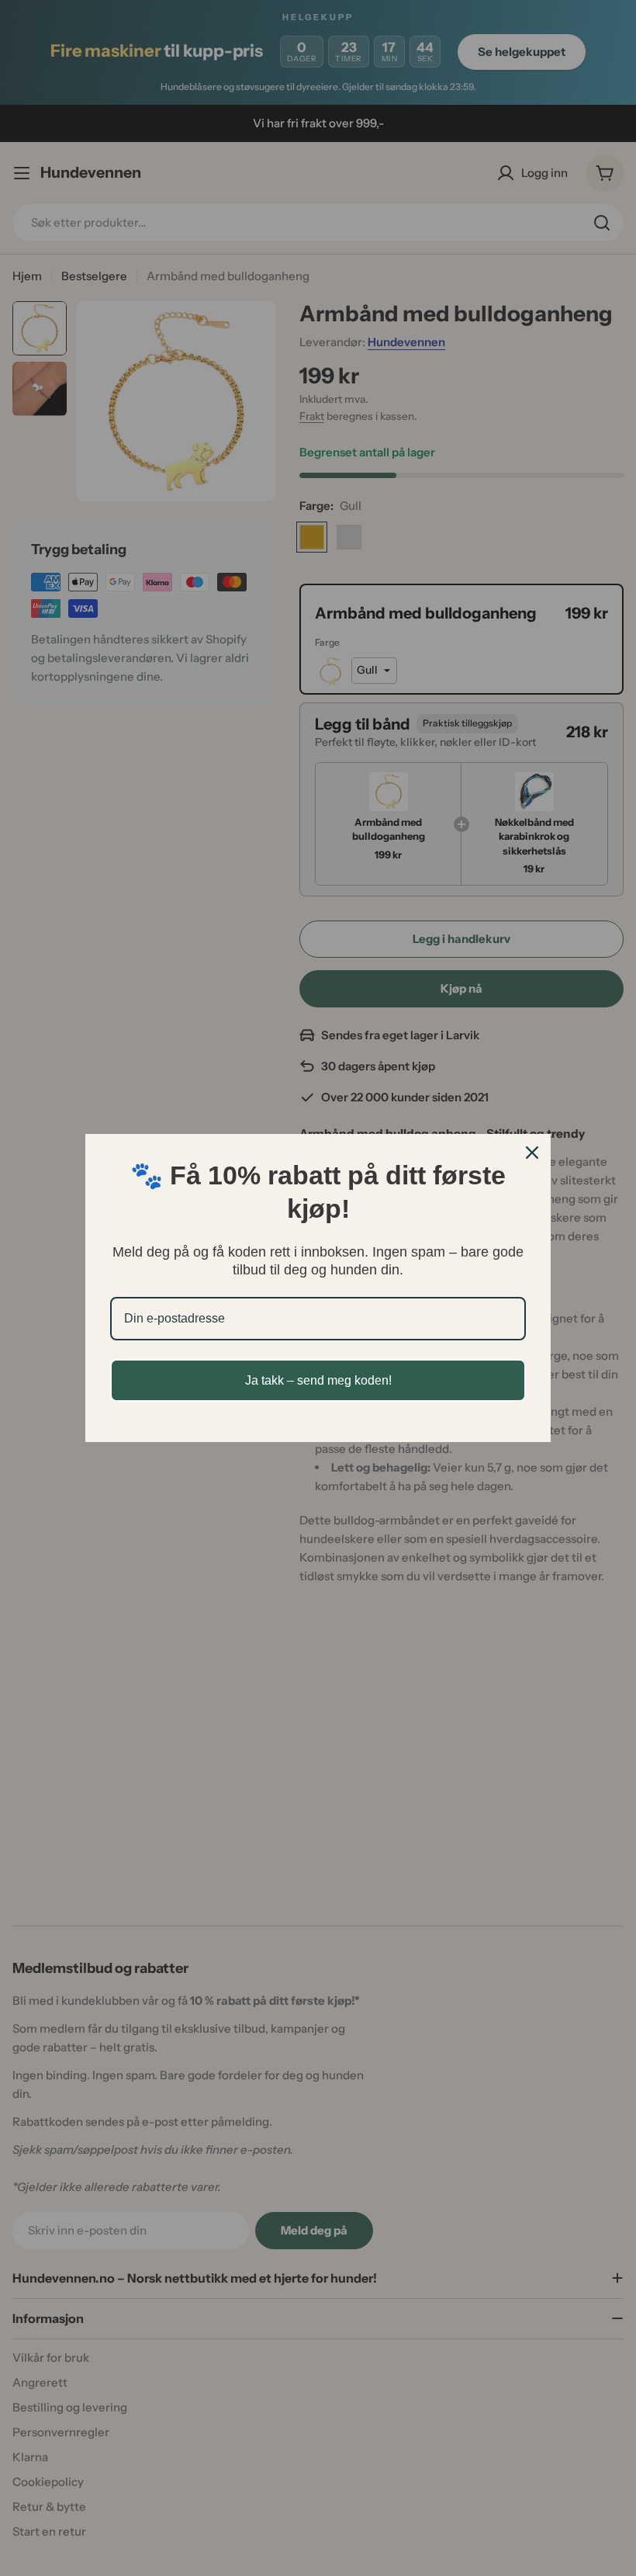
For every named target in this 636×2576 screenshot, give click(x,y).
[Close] (532, 1153)
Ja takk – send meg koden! (318, 1380)
